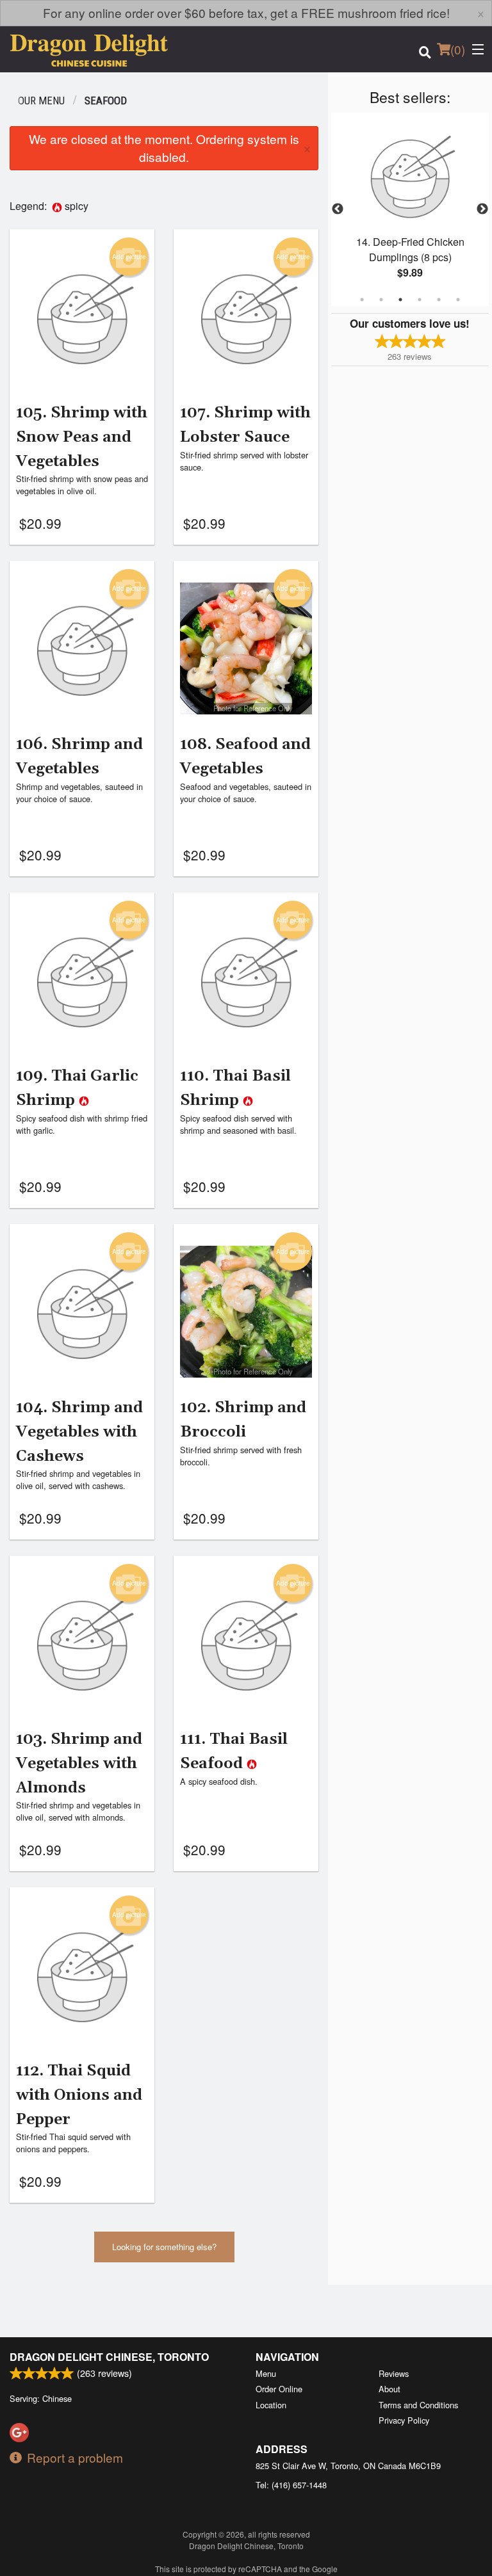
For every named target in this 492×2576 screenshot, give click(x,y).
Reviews (394, 2373)
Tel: (291, 2485)
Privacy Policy (404, 2420)
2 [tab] (381, 300)
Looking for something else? (164, 2247)
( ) (458, 49)
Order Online (279, 2389)
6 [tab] (458, 300)
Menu (266, 2373)
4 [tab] (420, 300)
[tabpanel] (410, 209)
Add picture (129, 257)
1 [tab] (362, 300)
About (389, 2389)
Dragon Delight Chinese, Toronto (109, 2357)
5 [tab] (439, 300)
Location (271, 2405)
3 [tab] (400, 300)
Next (482, 209)
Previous (338, 209)
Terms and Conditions (418, 2405)
